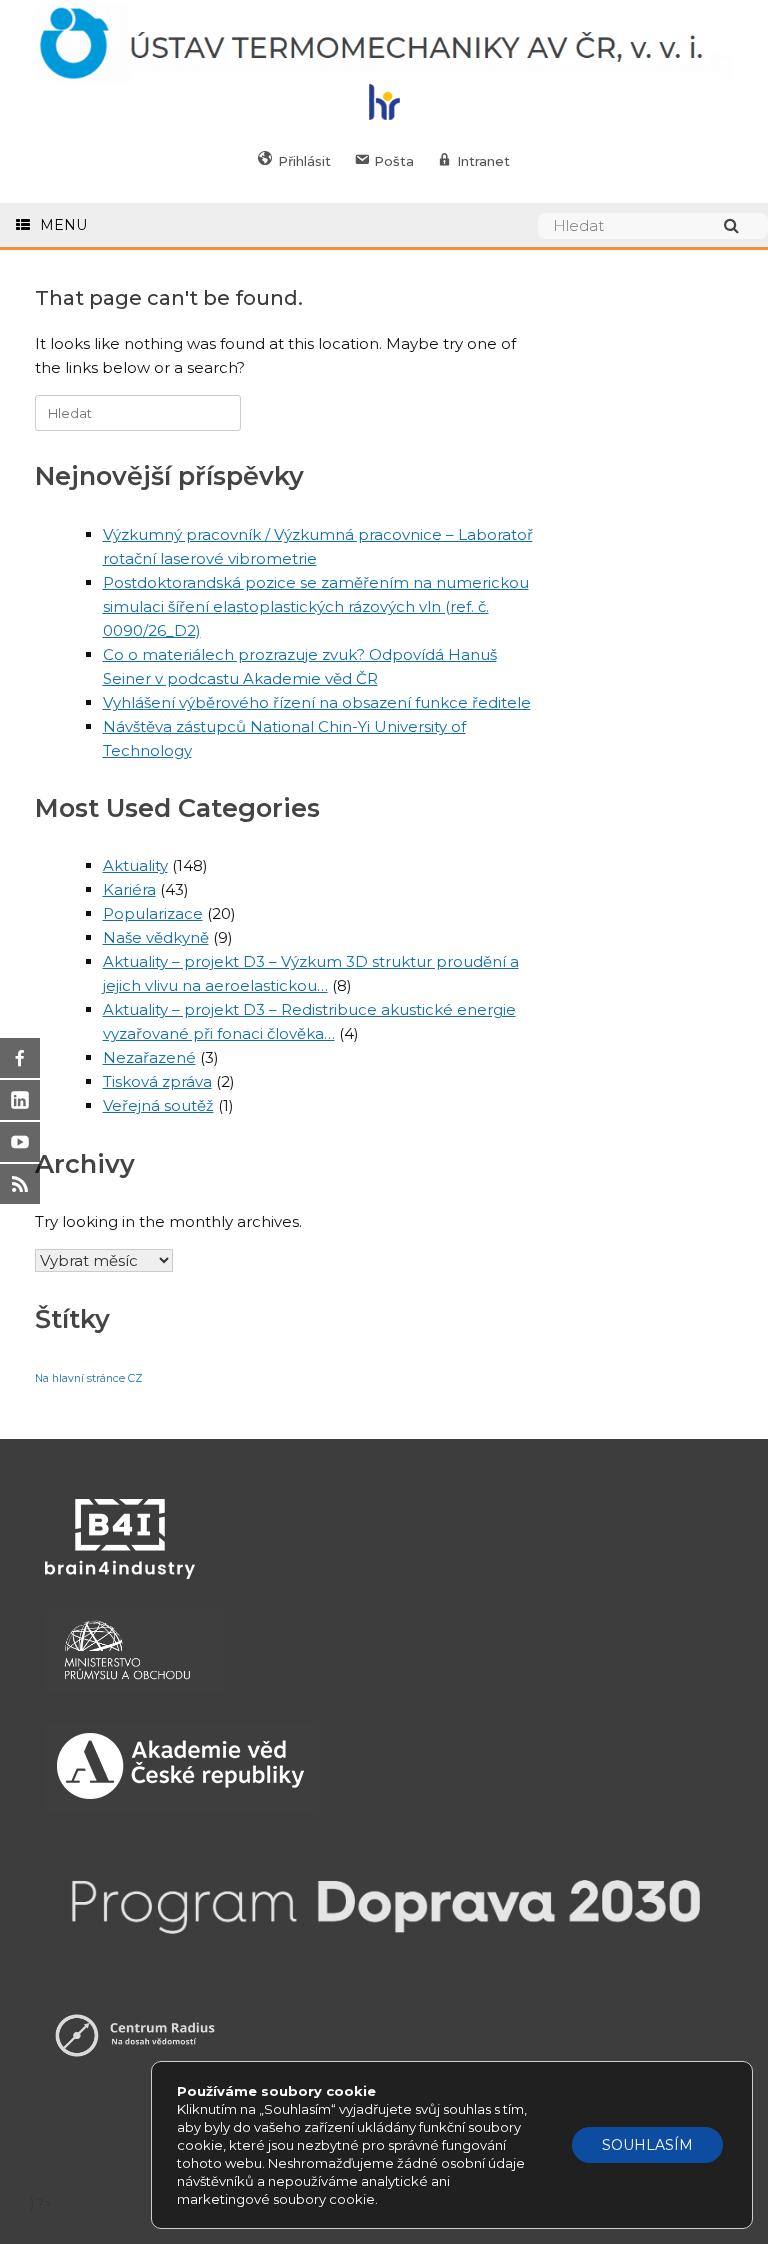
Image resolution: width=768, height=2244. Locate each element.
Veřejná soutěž (158, 1105)
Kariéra (129, 889)
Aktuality (135, 865)
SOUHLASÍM (647, 2145)
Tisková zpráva (157, 1081)
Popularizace (153, 913)
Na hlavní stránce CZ (89, 1378)
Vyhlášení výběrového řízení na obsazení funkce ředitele (317, 702)
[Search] (741, 225)
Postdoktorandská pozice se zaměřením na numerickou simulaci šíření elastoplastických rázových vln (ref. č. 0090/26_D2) (316, 606)
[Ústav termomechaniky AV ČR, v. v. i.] (384, 44)
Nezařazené (149, 1057)
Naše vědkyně (156, 937)
